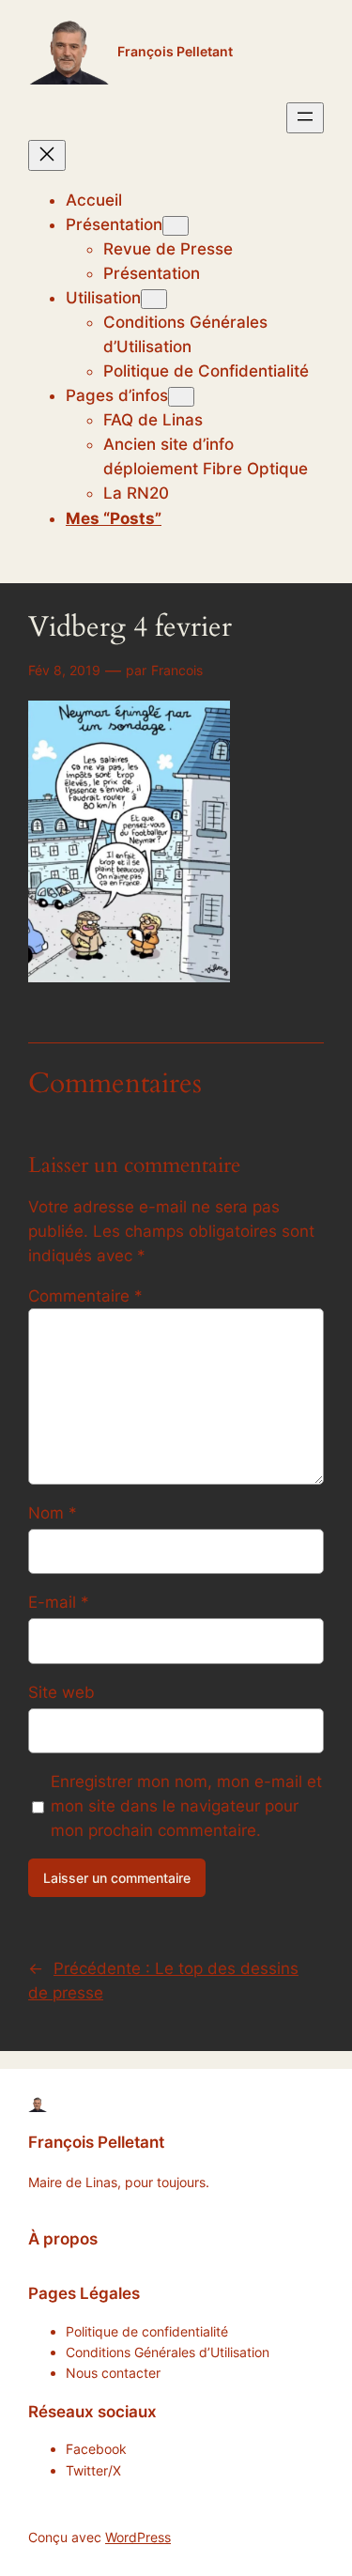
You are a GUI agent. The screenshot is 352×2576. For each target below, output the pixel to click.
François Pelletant (175, 51)
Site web (61, 1692)
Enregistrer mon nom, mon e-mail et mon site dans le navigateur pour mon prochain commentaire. (186, 1806)
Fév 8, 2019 (64, 670)
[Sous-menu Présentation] (176, 226)
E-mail (59, 1602)
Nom (53, 1513)
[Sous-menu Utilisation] (154, 299)
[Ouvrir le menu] (305, 118)
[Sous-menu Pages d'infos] (181, 397)
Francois (177, 670)
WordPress (138, 2537)
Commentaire (85, 1296)
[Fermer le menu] (47, 155)
